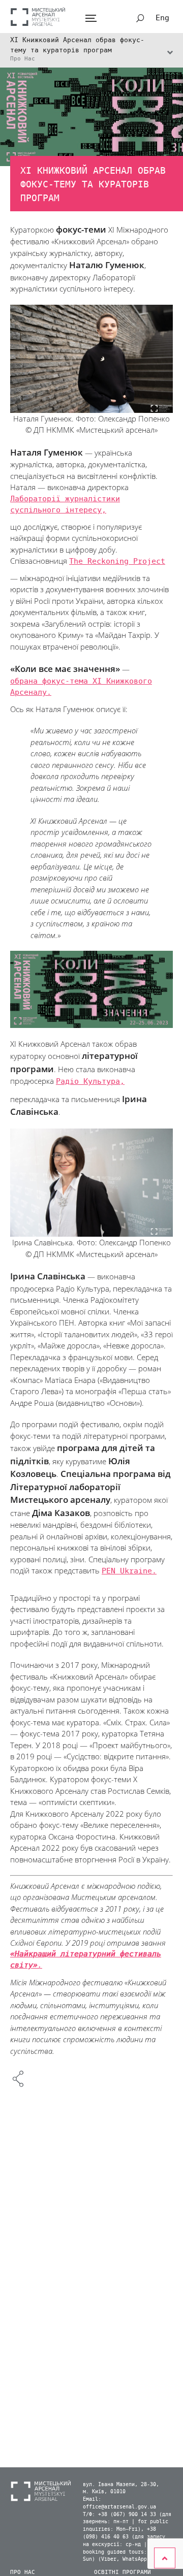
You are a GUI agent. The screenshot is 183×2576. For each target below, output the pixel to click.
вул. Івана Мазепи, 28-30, (121, 2485)
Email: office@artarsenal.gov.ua (119, 2503)
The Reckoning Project (117, 561)
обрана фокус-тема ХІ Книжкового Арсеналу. (81, 687)
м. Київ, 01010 (104, 2492)
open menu (91, 19)
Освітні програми (123, 2572)
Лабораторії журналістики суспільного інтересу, (65, 505)
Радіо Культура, (90, 1081)
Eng (162, 18)
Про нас (23, 2572)
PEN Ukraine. (129, 1571)
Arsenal (38, 17)
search (140, 18)
